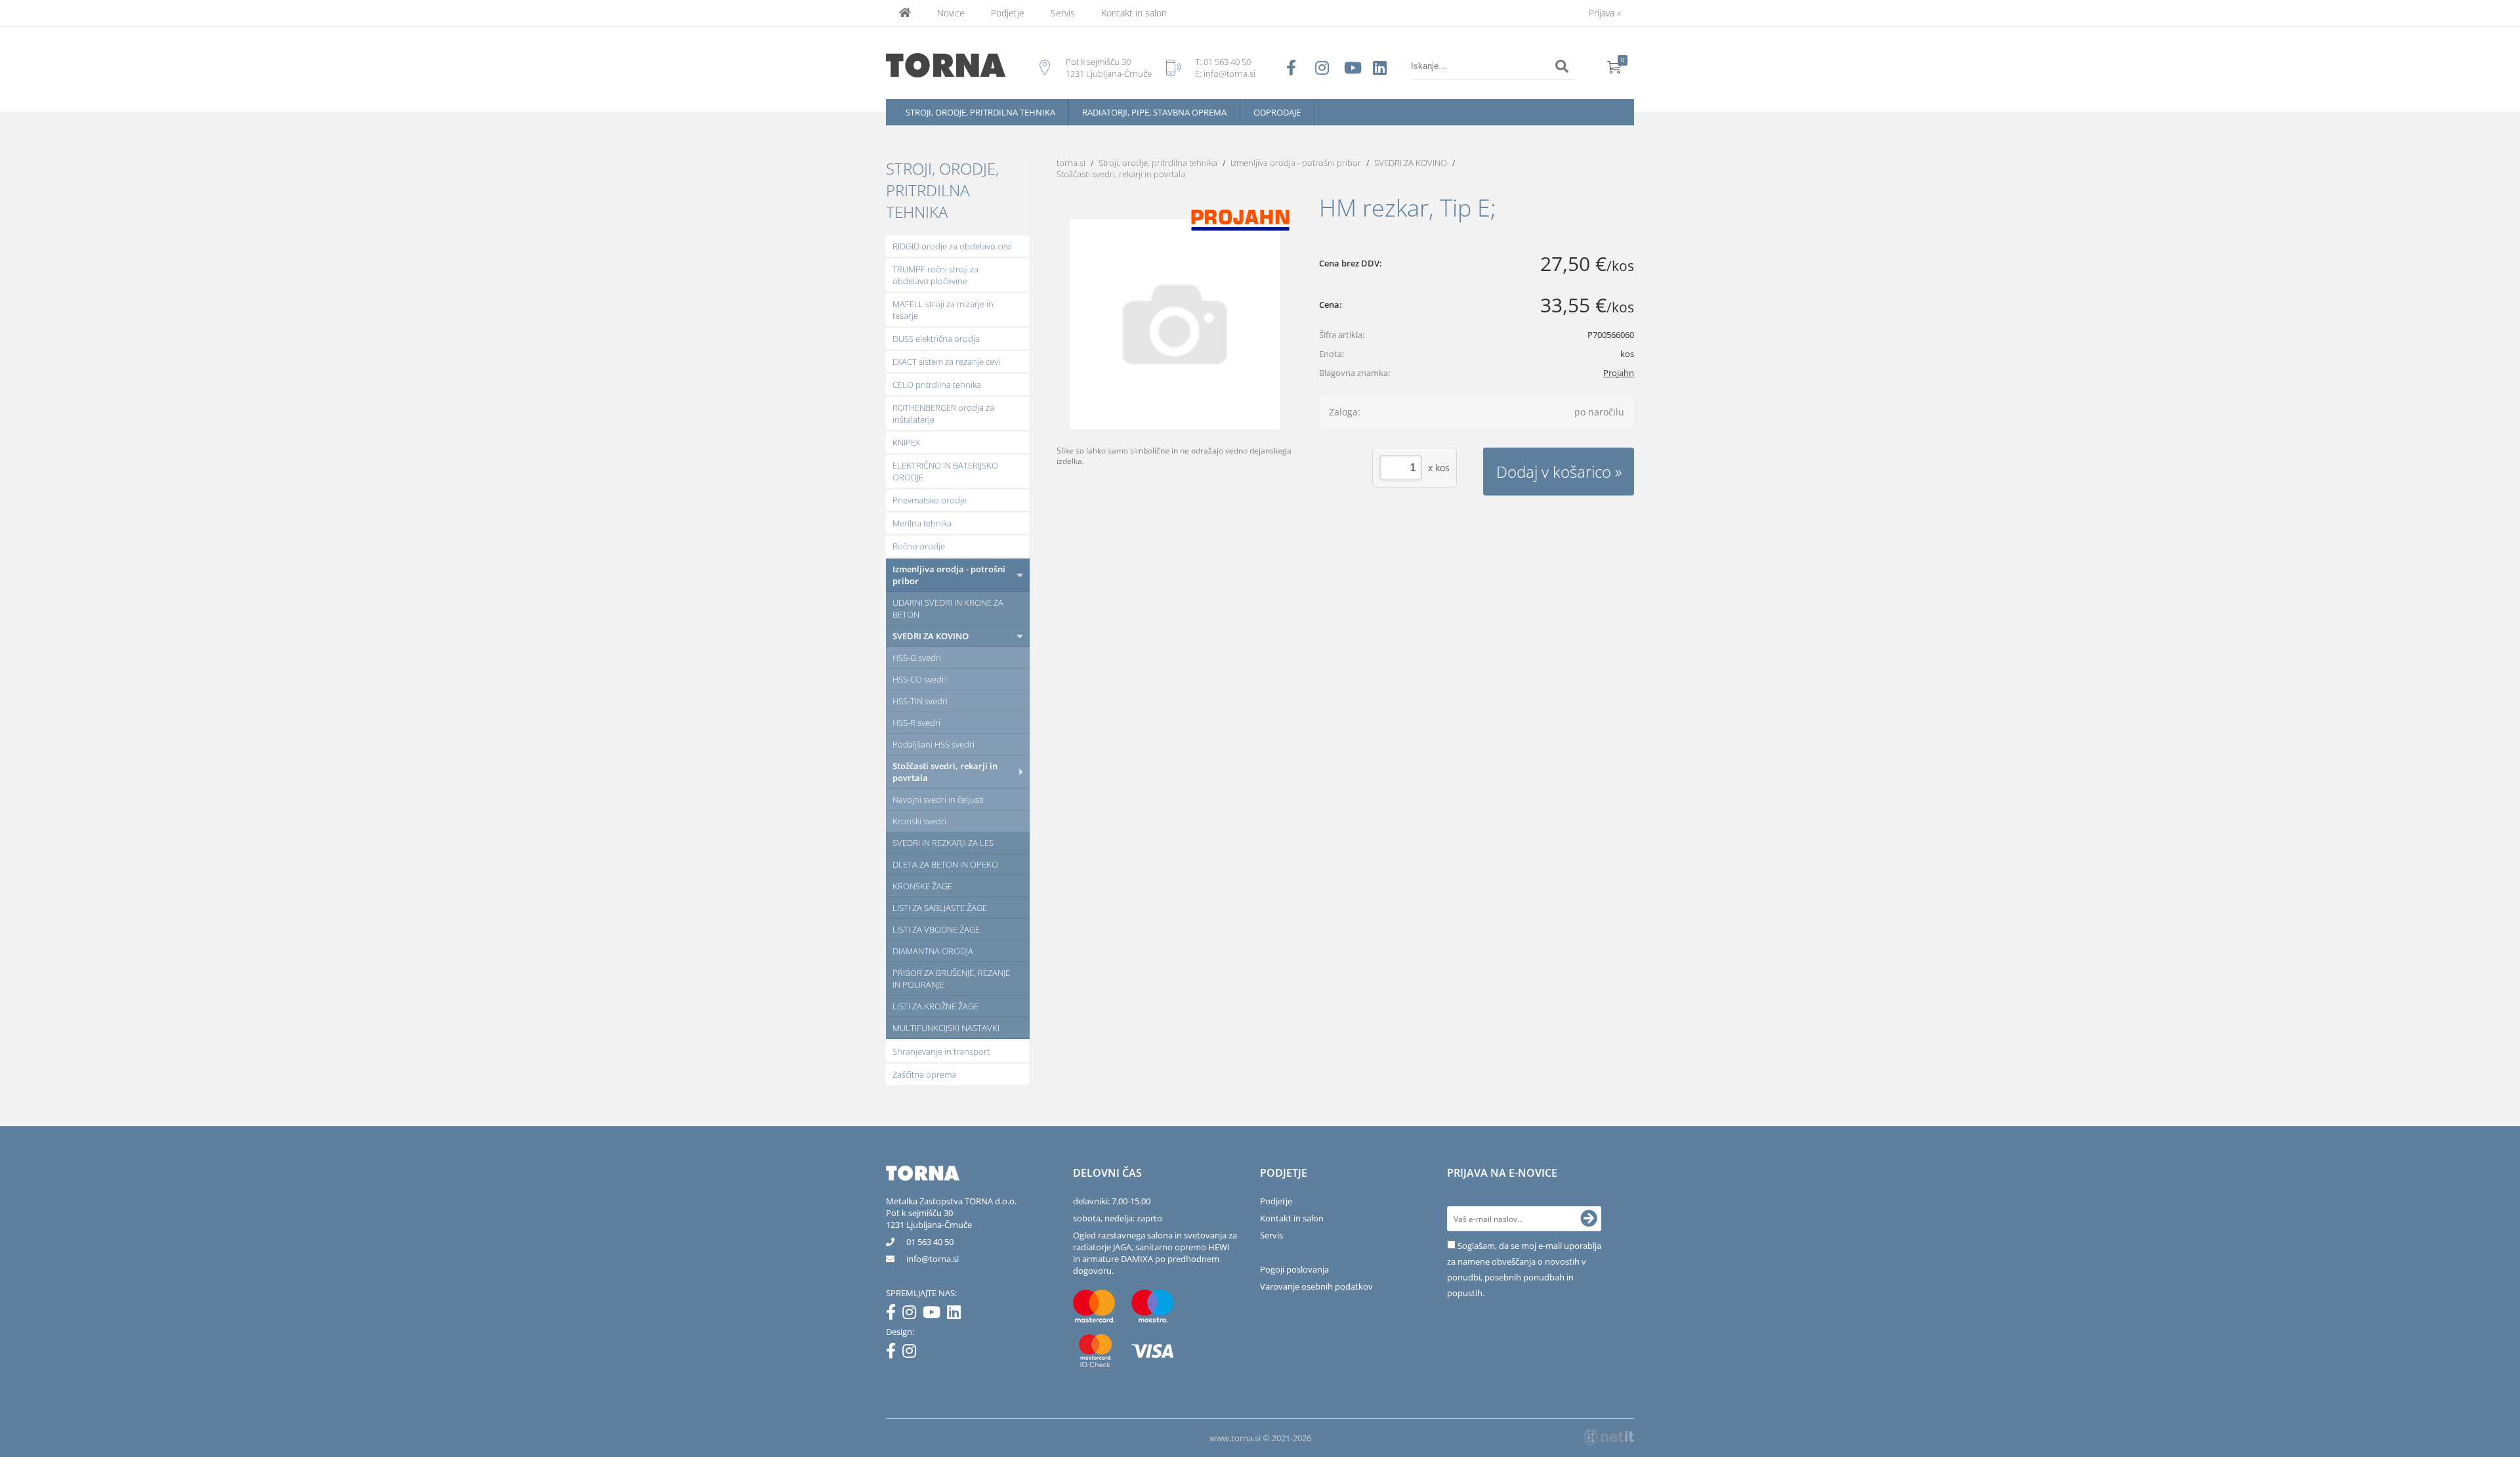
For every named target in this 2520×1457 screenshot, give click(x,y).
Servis (1063, 13)
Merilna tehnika (922, 523)
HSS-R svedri (916, 723)
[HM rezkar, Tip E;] (1175, 324)
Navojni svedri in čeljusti (938, 799)
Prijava (1605, 13)
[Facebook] (894, 1315)
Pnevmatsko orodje (930, 500)
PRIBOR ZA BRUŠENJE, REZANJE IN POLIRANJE (951, 979)
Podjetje (1008, 13)
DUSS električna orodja (936, 339)
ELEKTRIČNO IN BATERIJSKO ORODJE (945, 471)
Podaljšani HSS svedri (934, 744)
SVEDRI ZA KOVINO (931, 636)
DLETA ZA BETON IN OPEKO (945, 864)
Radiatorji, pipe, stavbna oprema (1154, 112)
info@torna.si (1229, 74)
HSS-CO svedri (920, 679)
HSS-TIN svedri (920, 701)
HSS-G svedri (917, 658)
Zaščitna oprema (924, 1074)
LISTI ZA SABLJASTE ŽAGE (940, 908)
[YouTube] (935, 1315)
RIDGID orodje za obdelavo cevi (952, 246)
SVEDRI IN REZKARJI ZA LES (943, 843)
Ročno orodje (919, 546)
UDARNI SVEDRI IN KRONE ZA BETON (948, 608)
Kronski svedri (919, 821)
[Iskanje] (1562, 66)
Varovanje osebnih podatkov (1316, 1286)
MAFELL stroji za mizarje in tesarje (943, 310)
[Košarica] (1614, 66)
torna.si (1071, 163)
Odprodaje (1277, 112)
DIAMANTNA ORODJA (933, 951)
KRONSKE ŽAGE (922, 886)
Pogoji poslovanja (1294, 1269)
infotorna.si (933, 1259)
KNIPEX (906, 442)
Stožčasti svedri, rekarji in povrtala (945, 772)
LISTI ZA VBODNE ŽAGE (936, 929)
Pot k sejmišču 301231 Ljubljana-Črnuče (929, 1219)
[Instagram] (913, 1315)
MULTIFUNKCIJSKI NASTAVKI (946, 1028)
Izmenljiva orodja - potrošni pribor (949, 575)
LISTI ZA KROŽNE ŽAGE (935, 1006)
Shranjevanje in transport (941, 1051)
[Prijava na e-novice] (1589, 1219)
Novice (951, 13)
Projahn (1619, 373)
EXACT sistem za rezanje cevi (946, 362)
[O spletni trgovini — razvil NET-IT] (1609, 1437)
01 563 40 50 (1227, 62)
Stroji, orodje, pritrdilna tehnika (980, 112)
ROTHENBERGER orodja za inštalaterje (943, 413)
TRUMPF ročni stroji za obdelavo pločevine (935, 275)
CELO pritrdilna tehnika (937, 385)
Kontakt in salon (1134, 13)
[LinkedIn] (957, 1315)
